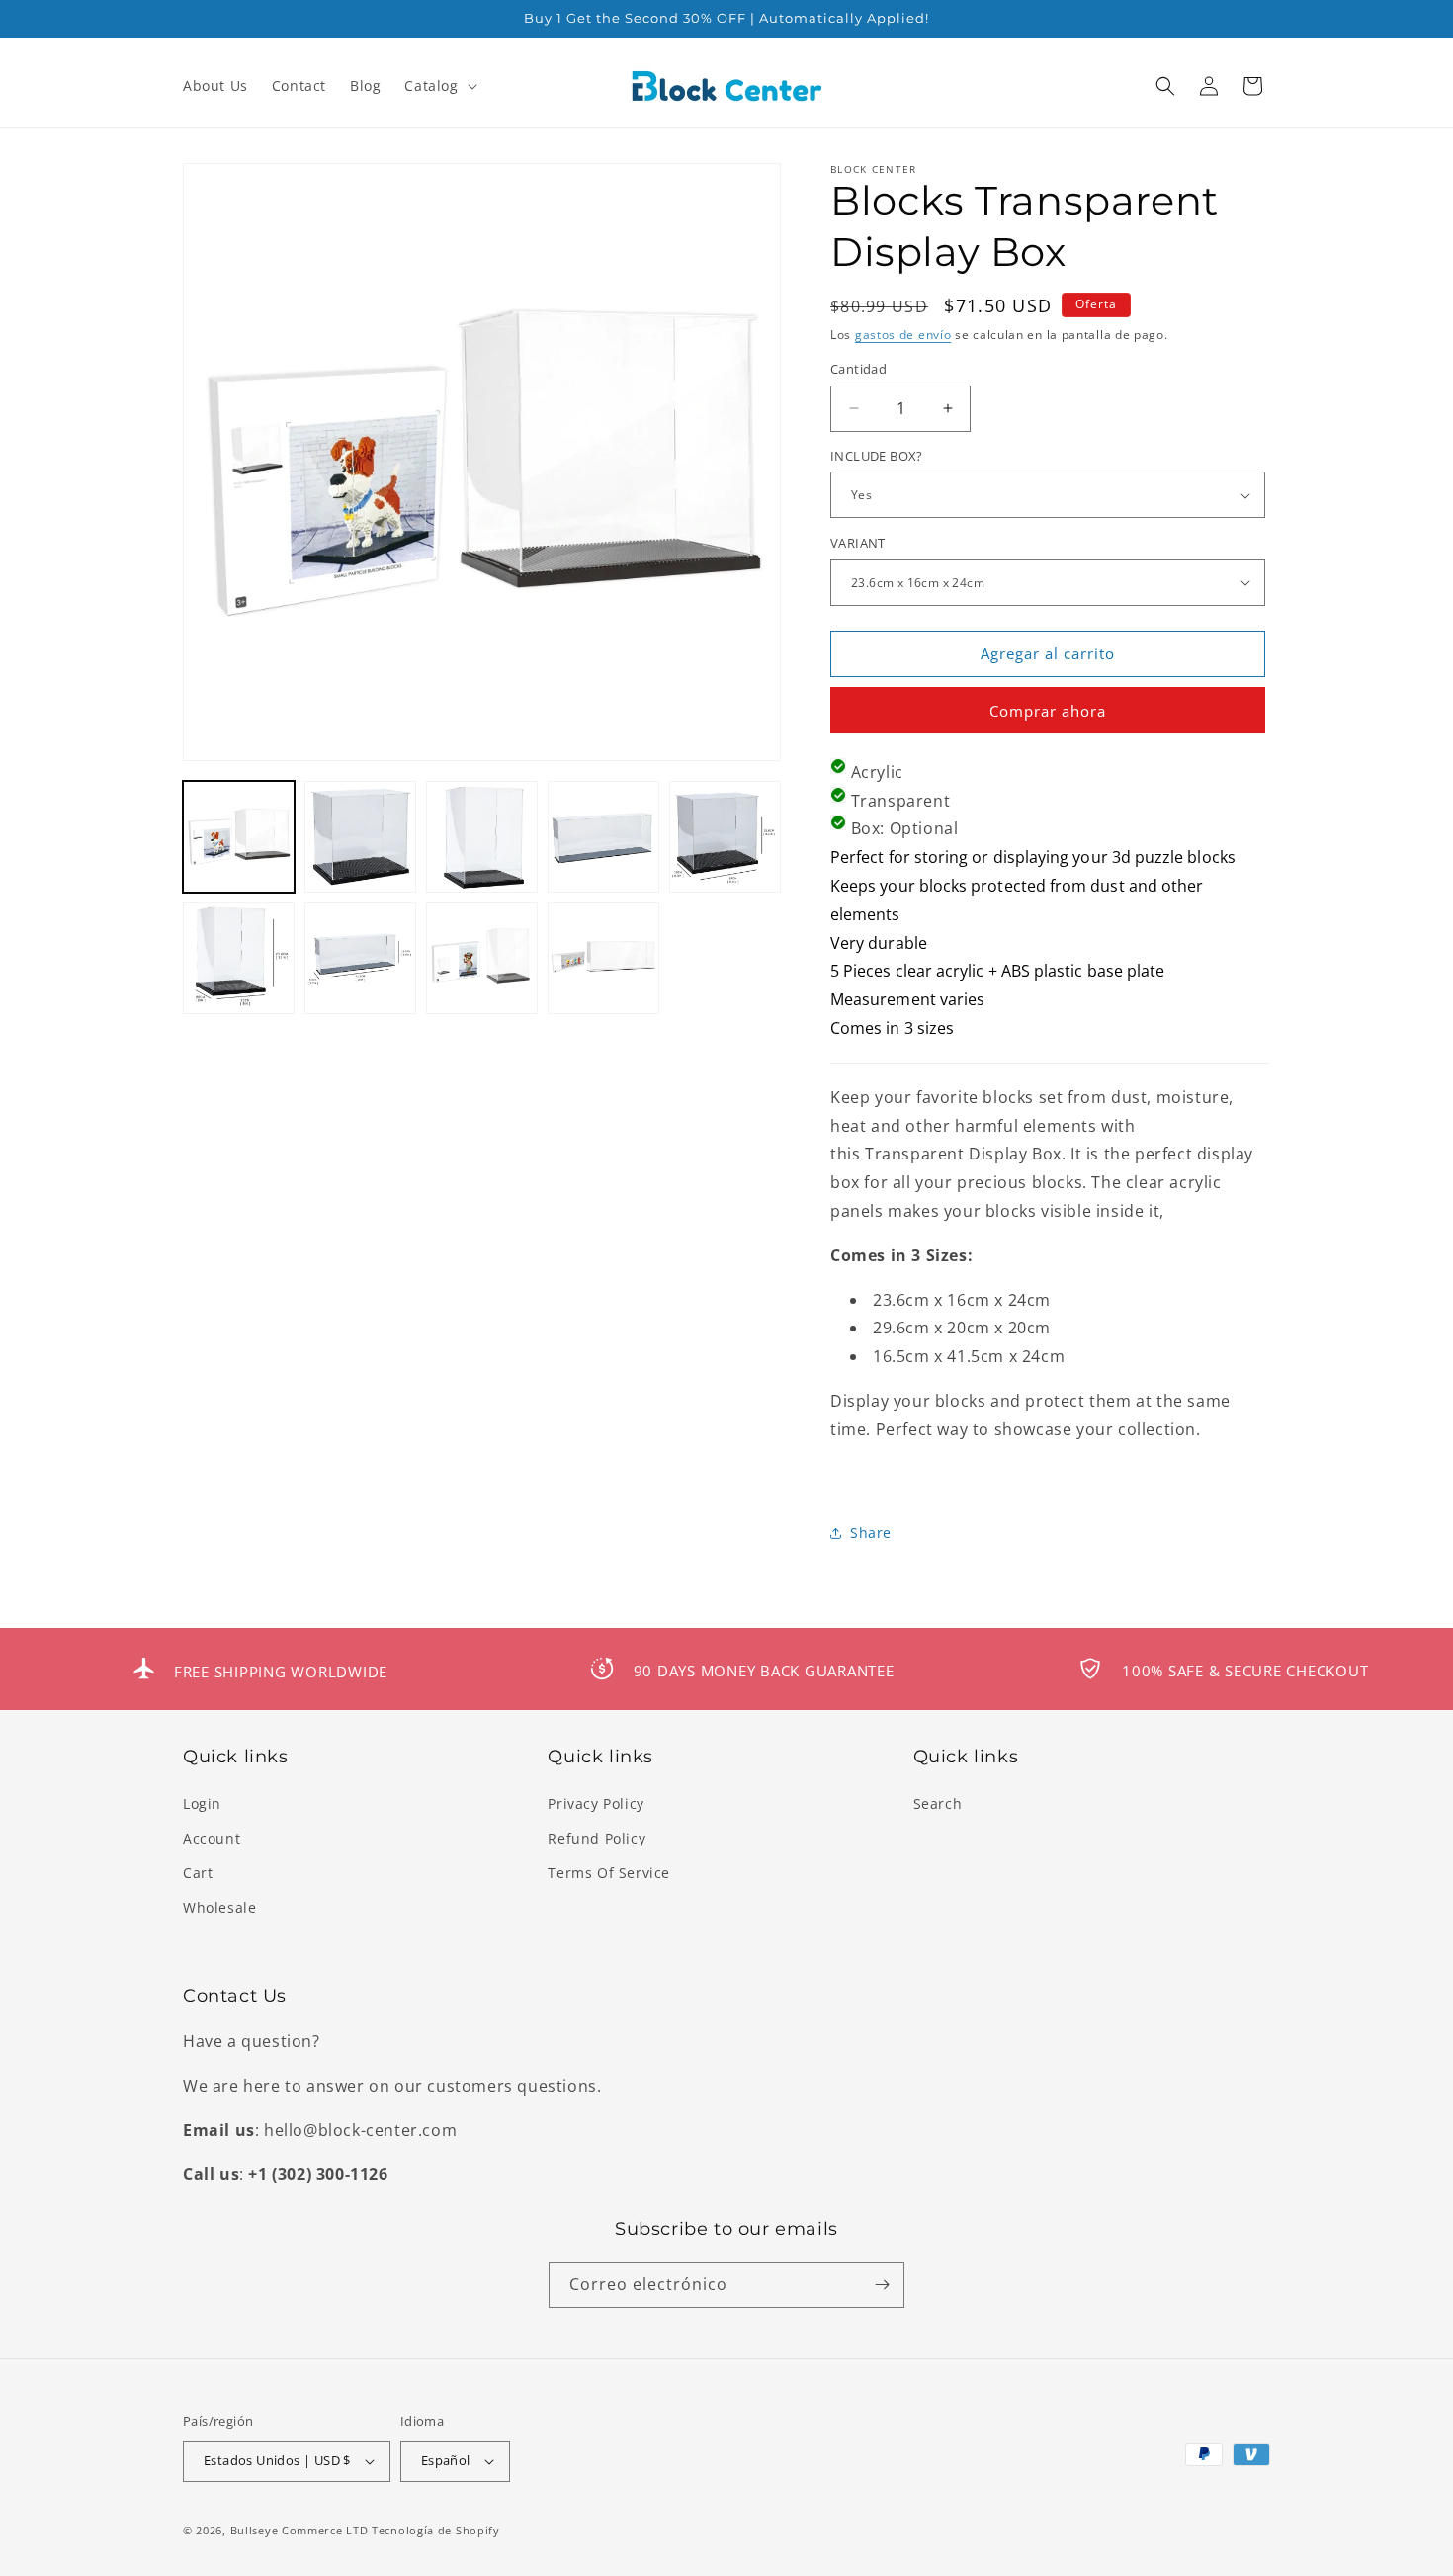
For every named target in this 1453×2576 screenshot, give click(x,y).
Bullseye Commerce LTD (299, 2530)
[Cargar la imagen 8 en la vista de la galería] (482, 958)
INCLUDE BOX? (877, 456)
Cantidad (858, 369)
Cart (198, 1873)
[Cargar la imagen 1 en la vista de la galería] (239, 837)
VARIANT (858, 543)
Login (202, 1803)
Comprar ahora (1048, 711)
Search (938, 1803)
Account (212, 1838)
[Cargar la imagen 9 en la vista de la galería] (603, 958)
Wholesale (219, 1907)
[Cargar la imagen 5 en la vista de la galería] (725, 837)
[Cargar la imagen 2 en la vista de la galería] (360, 837)
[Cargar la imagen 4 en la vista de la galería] (603, 837)
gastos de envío (903, 335)
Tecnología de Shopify (436, 2530)
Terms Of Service (609, 1873)
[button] (438, 86)
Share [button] (871, 1533)
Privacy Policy (596, 1803)
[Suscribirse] (882, 2285)
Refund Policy (597, 1838)
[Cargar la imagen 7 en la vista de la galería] (360, 958)
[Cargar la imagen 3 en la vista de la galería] (482, 837)
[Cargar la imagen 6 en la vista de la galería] (239, 958)
